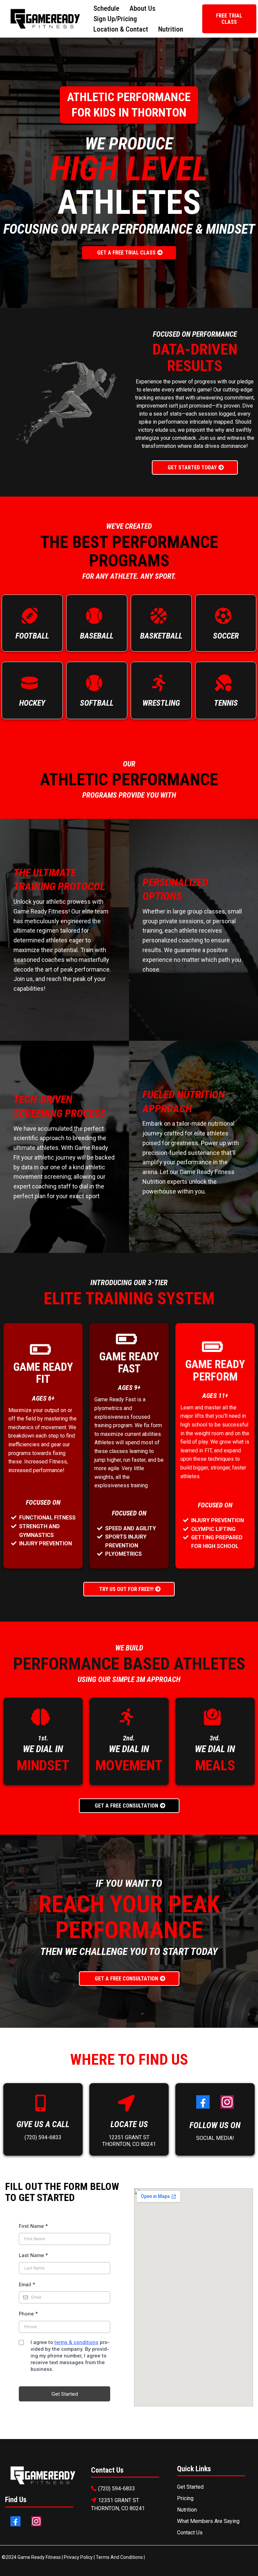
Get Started (190, 2487)
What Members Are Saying (208, 2521)
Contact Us (190, 2533)
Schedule (106, 8)
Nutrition (171, 29)
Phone (28, 2314)
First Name (33, 2226)
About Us (142, 8)
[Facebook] (203, 2102)
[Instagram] (227, 2102)
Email (27, 2284)
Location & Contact (121, 29)
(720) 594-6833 (43, 2137)
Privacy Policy (79, 2557)
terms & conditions (76, 2342)
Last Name (33, 2255)
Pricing (185, 2498)
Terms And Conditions (119, 2557)
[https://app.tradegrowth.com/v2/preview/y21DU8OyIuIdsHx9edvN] (43, 2476)
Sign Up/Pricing (115, 19)
